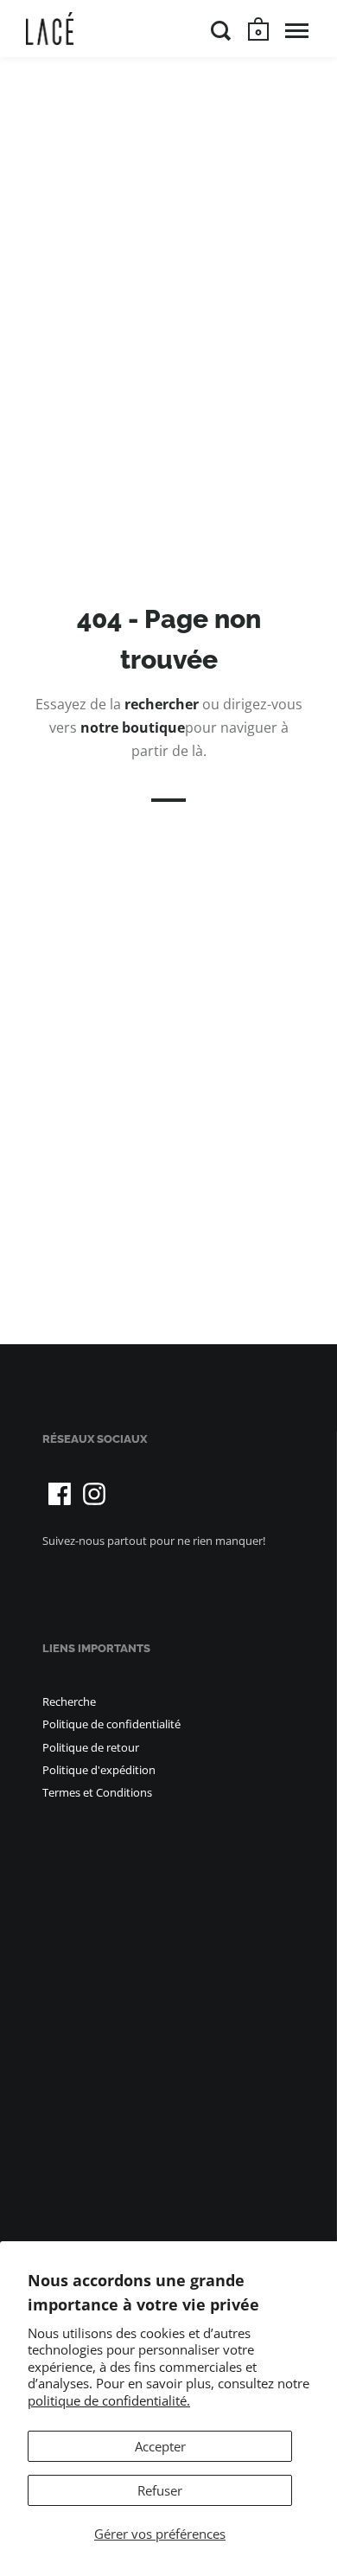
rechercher (162, 704)
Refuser (160, 2490)
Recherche (69, 1701)
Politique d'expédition (99, 1770)
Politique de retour (91, 1747)
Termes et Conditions (97, 1792)
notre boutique (133, 727)
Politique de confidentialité (111, 1724)
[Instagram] (94, 1494)
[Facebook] (60, 1494)
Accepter (160, 2446)
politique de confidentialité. (109, 2400)
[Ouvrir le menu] (297, 30)
